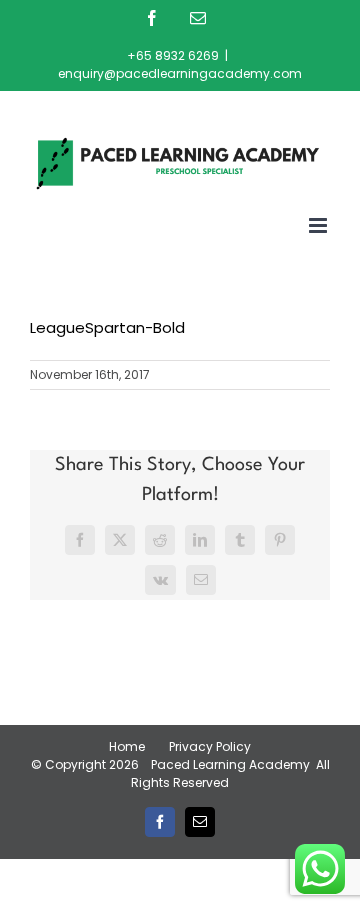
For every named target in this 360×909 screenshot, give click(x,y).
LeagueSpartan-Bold (107, 327)
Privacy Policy (210, 746)
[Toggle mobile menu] (319, 225)
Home (127, 746)
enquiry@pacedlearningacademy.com (180, 73)
